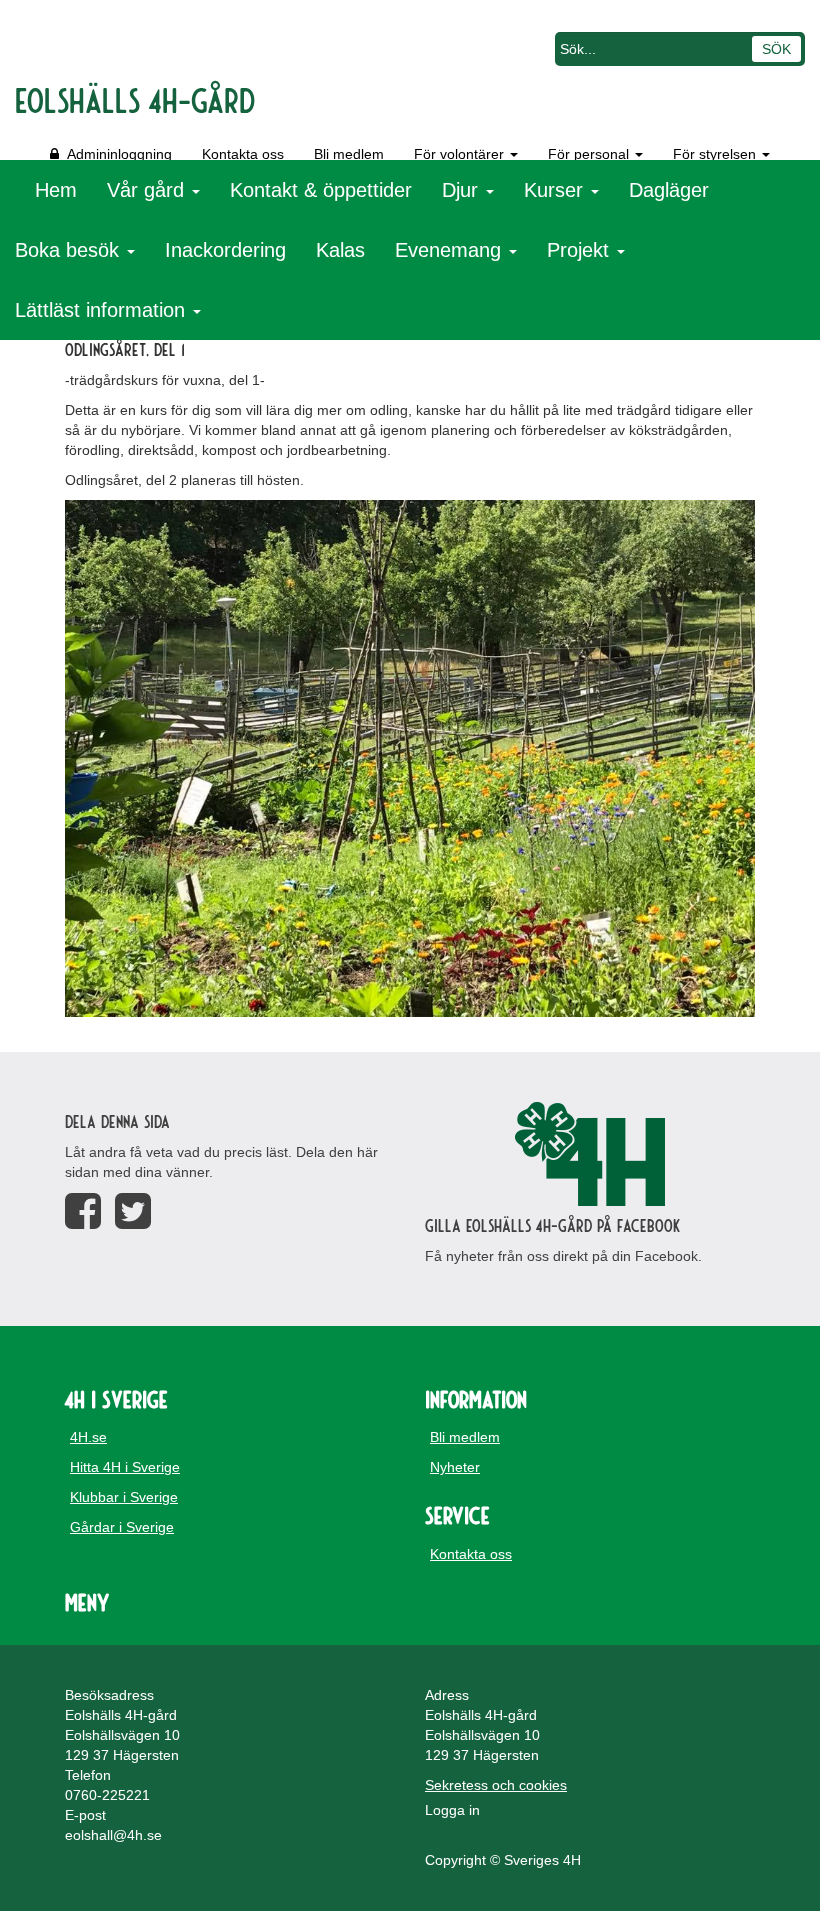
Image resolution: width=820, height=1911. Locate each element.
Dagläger (669, 190)
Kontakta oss (243, 154)
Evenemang (451, 250)
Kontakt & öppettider (321, 190)
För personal (590, 154)
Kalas (340, 250)
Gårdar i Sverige (122, 1527)
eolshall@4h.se (113, 1835)
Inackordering (225, 250)
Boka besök (70, 250)
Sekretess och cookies (496, 1785)
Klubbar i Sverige (124, 1497)
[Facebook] (83, 1211)
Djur (463, 190)
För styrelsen (716, 154)
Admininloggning (115, 154)
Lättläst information (103, 310)
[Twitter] (133, 1211)
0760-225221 (107, 1795)
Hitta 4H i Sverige (125, 1467)
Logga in (452, 1810)
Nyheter (455, 1467)
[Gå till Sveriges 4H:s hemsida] (590, 1154)
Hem (56, 190)
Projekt (581, 250)
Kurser (556, 190)
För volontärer (461, 154)
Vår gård (148, 190)
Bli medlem (349, 154)
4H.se (88, 1437)
